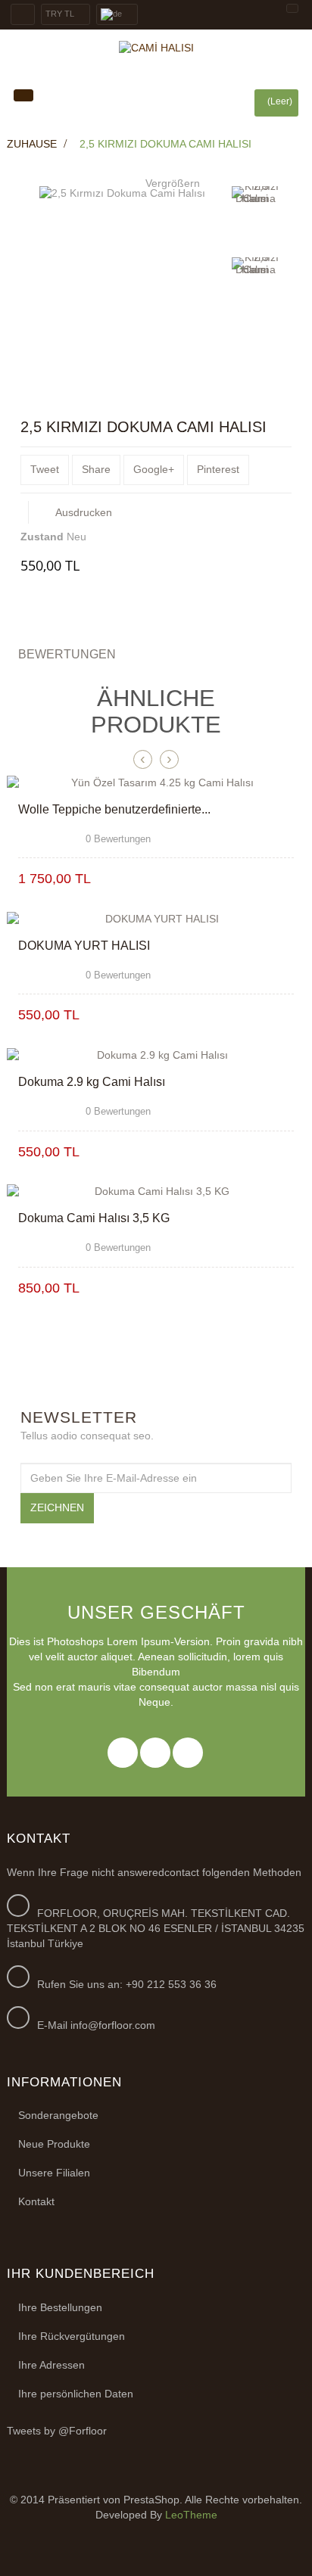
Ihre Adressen (51, 2365)
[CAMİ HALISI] (156, 48)
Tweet (45, 469)
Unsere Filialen (54, 2173)
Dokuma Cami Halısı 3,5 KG (94, 1218)
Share (96, 469)
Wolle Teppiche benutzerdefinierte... (114, 809)
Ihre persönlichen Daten (76, 2394)
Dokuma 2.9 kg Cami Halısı (92, 1082)
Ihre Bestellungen (60, 2307)
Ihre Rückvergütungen (72, 2336)
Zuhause (32, 144)
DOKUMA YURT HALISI (84, 946)
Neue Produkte (54, 2144)
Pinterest (218, 469)
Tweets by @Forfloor (57, 2431)
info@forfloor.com (113, 2025)
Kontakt (36, 2201)
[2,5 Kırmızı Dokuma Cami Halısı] (255, 219)
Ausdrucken (84, 512)
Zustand (42, 537)
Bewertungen (67, 654)
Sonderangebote (58, 2115)
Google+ (154, 469)
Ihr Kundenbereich (81, 2274)
